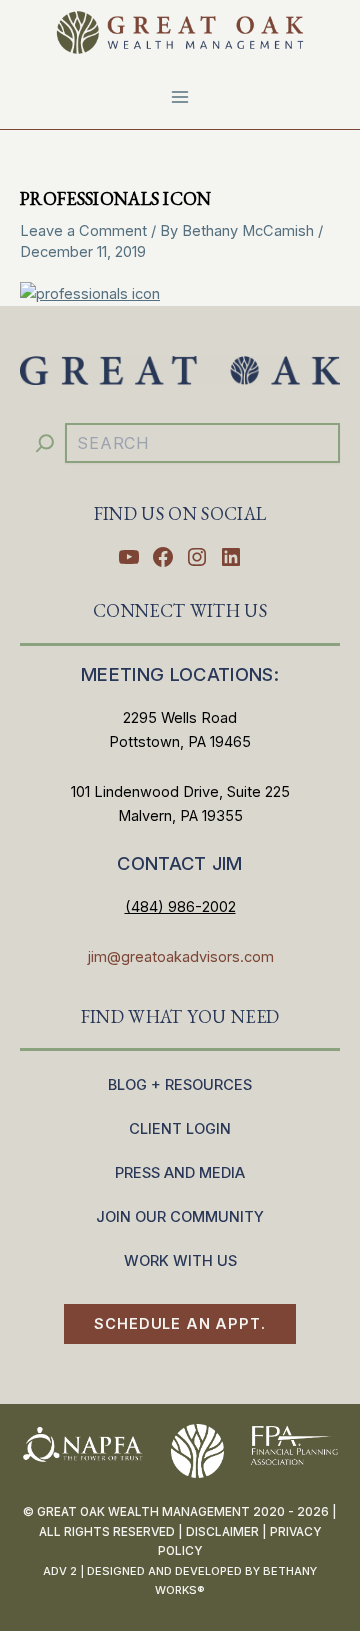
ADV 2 (60, 1571)
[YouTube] (129, 557)
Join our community (180, 1217)
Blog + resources (180, 1085)
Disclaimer (222, 1532)
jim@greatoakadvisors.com (180, 957)
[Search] (45, 443)
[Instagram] (197, 557)
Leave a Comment (83, 231)
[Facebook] (163, 557)
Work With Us (180, 1261)
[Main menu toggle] (180, 97)
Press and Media (180, 1173)
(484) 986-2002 (180, 907)
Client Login (180, 1129)
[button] (179, 1324)
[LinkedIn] (231, 557)
